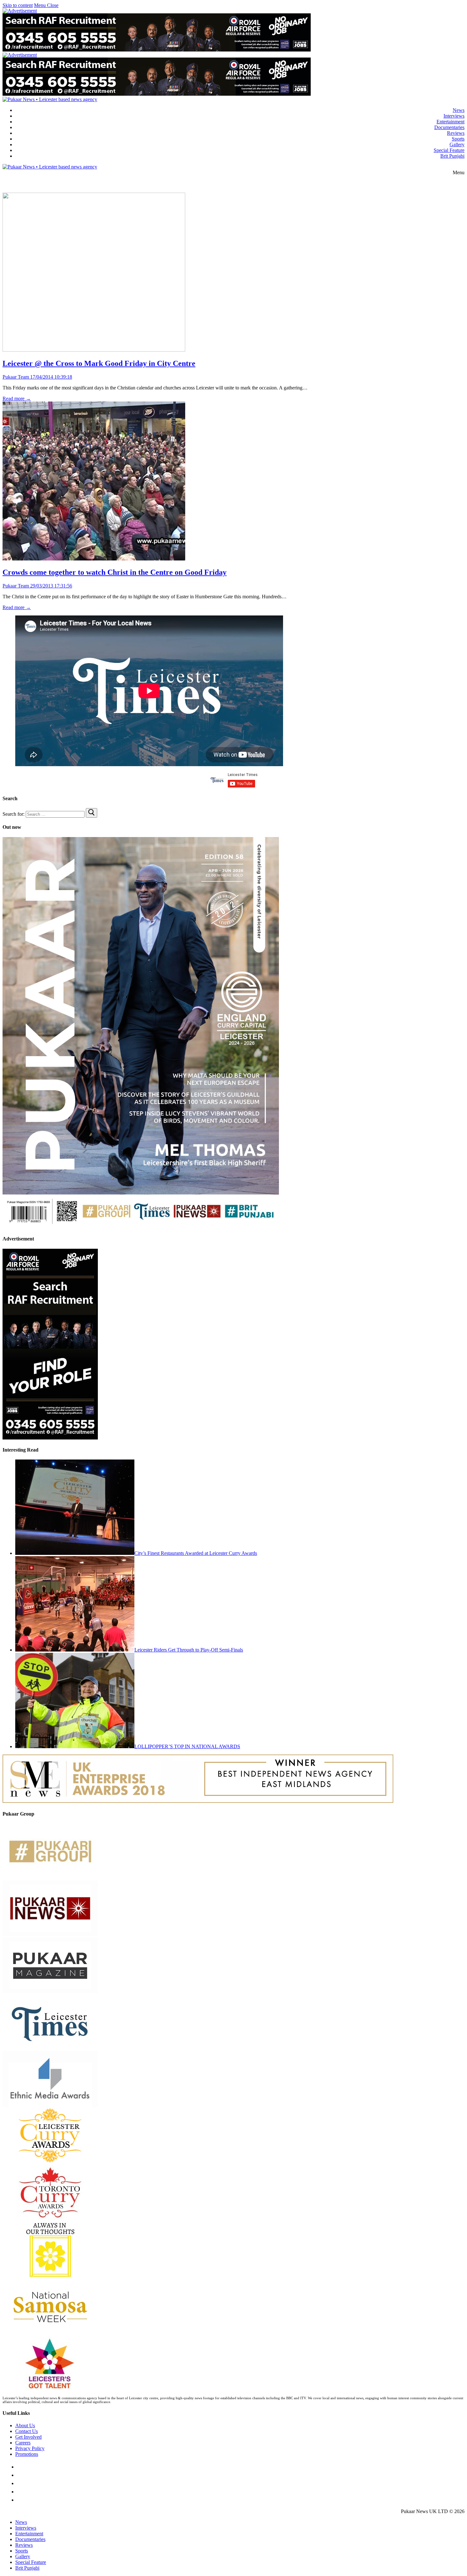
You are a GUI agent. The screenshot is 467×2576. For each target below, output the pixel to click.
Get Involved (28, 2437)
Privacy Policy (30, 2448)
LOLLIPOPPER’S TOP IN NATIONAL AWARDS (187, 1746)
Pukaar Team (16, 377)
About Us (25, 2425)
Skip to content (18, 5)
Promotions (27, 2454)
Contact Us (27, 2431)
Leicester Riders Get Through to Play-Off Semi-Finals (189, 1650)
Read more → (17, 398)
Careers (23, 2443)
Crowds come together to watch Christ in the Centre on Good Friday (115, 572)
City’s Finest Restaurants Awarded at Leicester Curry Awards (196, 1553)
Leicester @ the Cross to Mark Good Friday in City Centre (99, 363)
